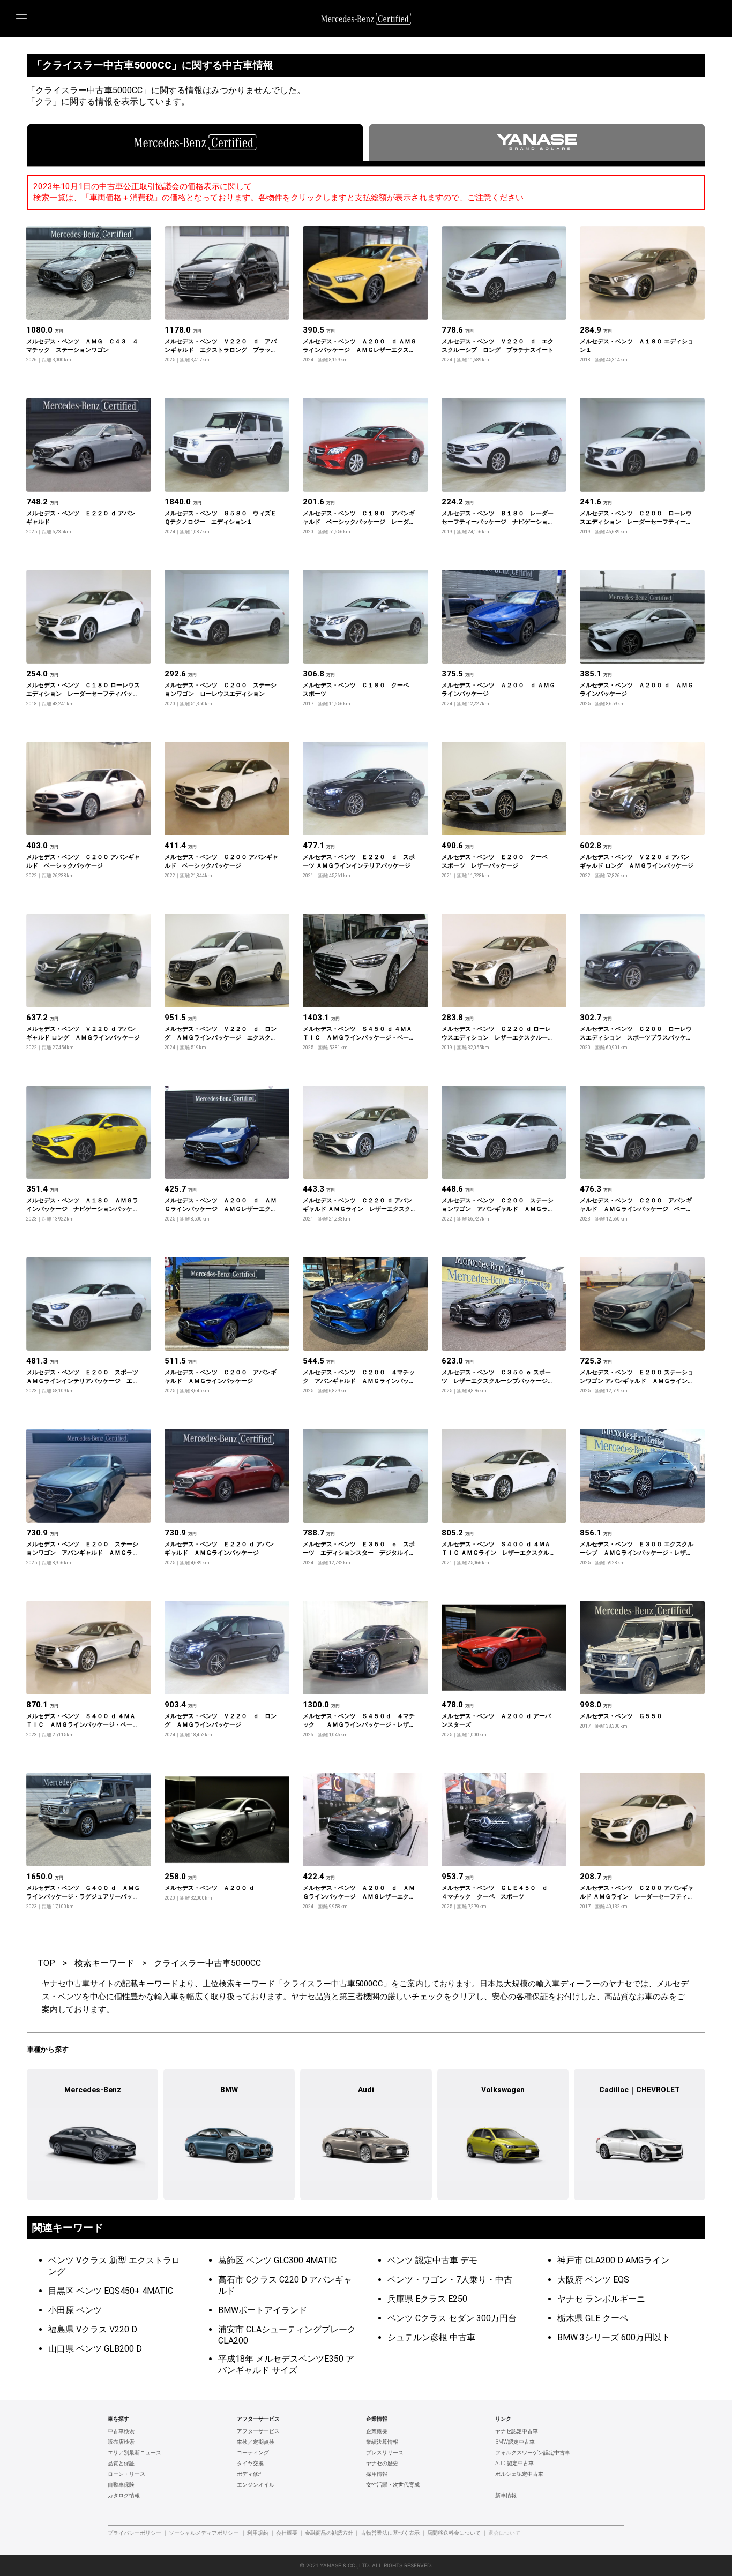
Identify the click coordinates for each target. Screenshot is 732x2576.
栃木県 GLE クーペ (593, 2318)
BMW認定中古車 (515, 2442)
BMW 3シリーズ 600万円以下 (614, 2337)
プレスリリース (385, 2453)
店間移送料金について (454, 2533)
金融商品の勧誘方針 (329, 2533)
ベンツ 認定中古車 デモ (432, 2260)
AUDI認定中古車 (514, 2464)
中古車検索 (121, 2431)
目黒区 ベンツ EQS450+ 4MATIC (111, 2291)
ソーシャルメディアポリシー (204, 2533)
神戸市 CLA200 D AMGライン (613, 2260)
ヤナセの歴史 (382, 2464)
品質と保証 (121, 2464)
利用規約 (258, 2533)
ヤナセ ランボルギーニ (601, 2299)
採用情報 (377, 2474)
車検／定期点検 (256, 2442)
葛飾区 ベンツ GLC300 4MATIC (277, 2260)
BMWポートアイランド (263, 2310)
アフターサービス (258, 2431)
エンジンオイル (256, 2485)
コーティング (253, 2453)
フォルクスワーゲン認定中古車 (533, 2453)
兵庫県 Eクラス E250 (427, 2299)
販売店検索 (121, 2442)
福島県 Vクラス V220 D (93, 2329)
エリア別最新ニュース (135, 2453)
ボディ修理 (250, 2474)
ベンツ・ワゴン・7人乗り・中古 (450, 2280)
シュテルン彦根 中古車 (431, 2337)
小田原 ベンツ (75, 2310)
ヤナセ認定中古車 (517, 2431)
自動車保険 (121, 2485)
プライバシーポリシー (135, 2533)
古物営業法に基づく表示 (390, 2533)
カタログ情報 (124, 2496)
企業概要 (377, 2431)
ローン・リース (126, 2474)
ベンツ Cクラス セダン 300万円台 (452, 2318)
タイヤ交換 (250, 2464)
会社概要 (287, 2533)
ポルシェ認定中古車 (519, 2474)
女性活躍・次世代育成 (393, 2485)
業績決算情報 (382, 2442)
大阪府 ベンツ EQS (593, 2280)
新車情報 (506, 2496)
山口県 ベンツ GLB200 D (95, 2349)
